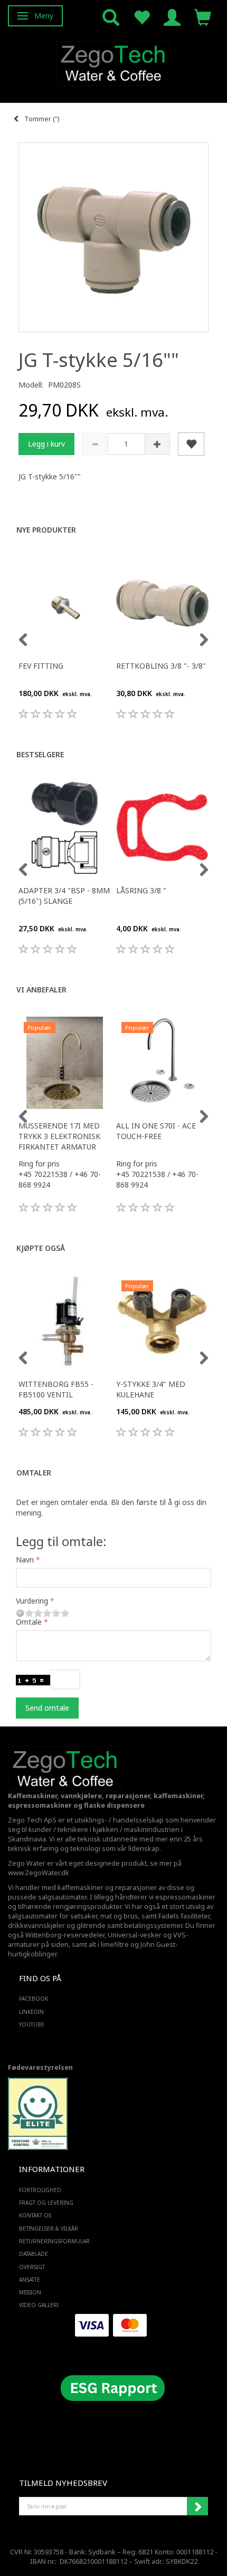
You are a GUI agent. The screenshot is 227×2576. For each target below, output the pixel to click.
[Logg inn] (172, 17)
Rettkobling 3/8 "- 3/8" (161, 666)
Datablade (34, 2254)
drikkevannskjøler (36, 1926)
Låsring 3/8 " (141, 890)
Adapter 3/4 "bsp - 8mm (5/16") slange (64, 896)
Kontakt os (35, 2215)
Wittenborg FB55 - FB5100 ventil (56, 1389)
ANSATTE (30, 2280)
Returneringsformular (54, 2241)
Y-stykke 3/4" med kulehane (151, 1389)
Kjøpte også (41, 1248)
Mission (30, 2292)
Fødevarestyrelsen (40, 2067)
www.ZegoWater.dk (39, 1873)
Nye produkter (46, 530)
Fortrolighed (40, 2190)
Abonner (197, 2506)
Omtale (29, 1622)
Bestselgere (40, 754)
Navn (25, 1560)
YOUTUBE (32, 2024)
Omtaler (34, 1473)
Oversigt (32, 2267)
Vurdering (32, 1601)
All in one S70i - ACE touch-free (156, 1131)
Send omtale (47, 1708)
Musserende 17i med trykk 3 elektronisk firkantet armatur (59, 1136)
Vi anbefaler (41, 990)
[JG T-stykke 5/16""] (113, 237)
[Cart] (203, 17)
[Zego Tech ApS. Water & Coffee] (113, 62)
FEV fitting (41, 666)
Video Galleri (39, 2305)
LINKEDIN (31, 2012)
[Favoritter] (141, 17)
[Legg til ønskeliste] (191, 444)
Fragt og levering (46, 2203)
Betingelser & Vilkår (49, 2228)
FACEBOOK (34, 1999)
